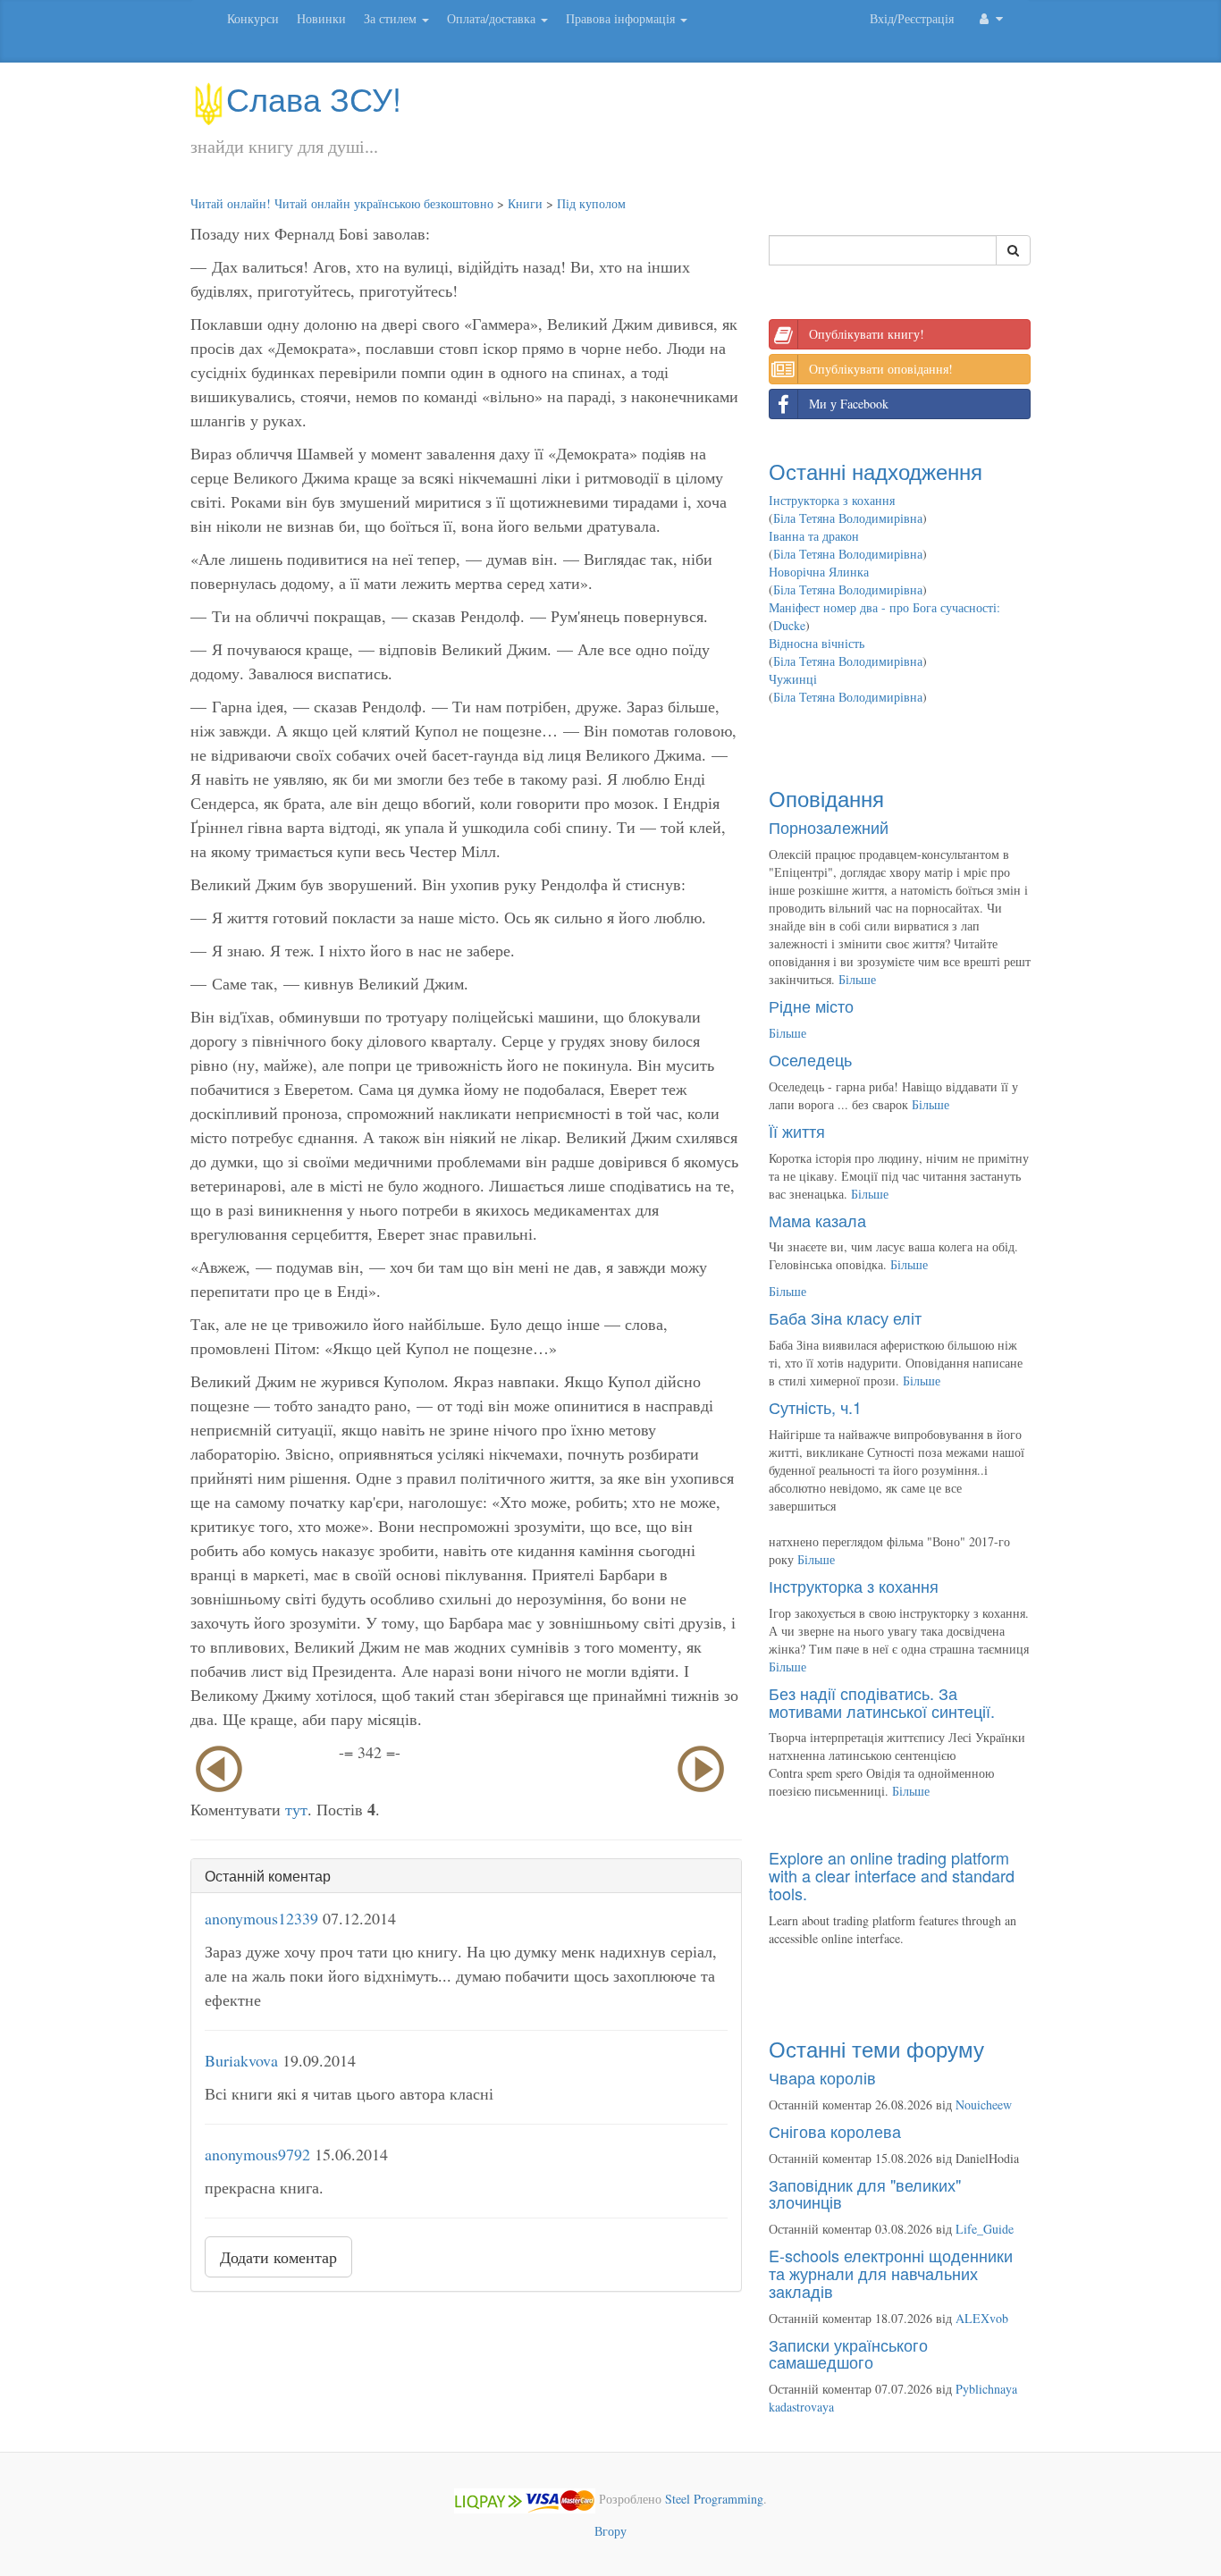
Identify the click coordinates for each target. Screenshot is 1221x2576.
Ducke (789, 625)
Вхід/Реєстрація (912, 18)
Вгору (610, 2531)
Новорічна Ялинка (819, 572)
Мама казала (817, 1220)
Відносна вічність (817, 643)
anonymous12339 (261, 1918)
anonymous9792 (257, 2154)
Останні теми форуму (876, 2048)
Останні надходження (876, 471)
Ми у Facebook (849, 404)
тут (296, 1809)
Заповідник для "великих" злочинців (865, 2193)
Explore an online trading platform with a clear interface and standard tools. (892, 1875)
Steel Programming (714, 2499)
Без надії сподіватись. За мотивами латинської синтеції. (882, 1702)
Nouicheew (984, 2105)
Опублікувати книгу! (867, 334)
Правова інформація (622, 18)
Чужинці (793, 679)
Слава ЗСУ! (314, 98)
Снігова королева (835, 2131)
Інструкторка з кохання (832, 500)
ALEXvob (982, 2318)
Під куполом (591, 203)
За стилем (392, 18)
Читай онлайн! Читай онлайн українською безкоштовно (342, 203)
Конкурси (253, 18)
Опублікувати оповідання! (881, 369)
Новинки (321, 18)
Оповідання (826, 798)
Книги (525, 203)
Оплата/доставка (493, 18)
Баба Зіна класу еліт (845, 1317)
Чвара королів (822, 2077)
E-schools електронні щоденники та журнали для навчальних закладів (891, 2273)
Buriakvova (241, 2060)
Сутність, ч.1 (815, 1407)
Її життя (797, 1131)
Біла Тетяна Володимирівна (848, 518)
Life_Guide (985, 2229)
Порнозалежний (829, 827)
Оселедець (810, 1059)
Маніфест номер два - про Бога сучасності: (884, 607)
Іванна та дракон (814, 536)
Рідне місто (811, 1006)
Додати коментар (278, 2257)
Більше (857, 979)
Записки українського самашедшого (848, 2353)
